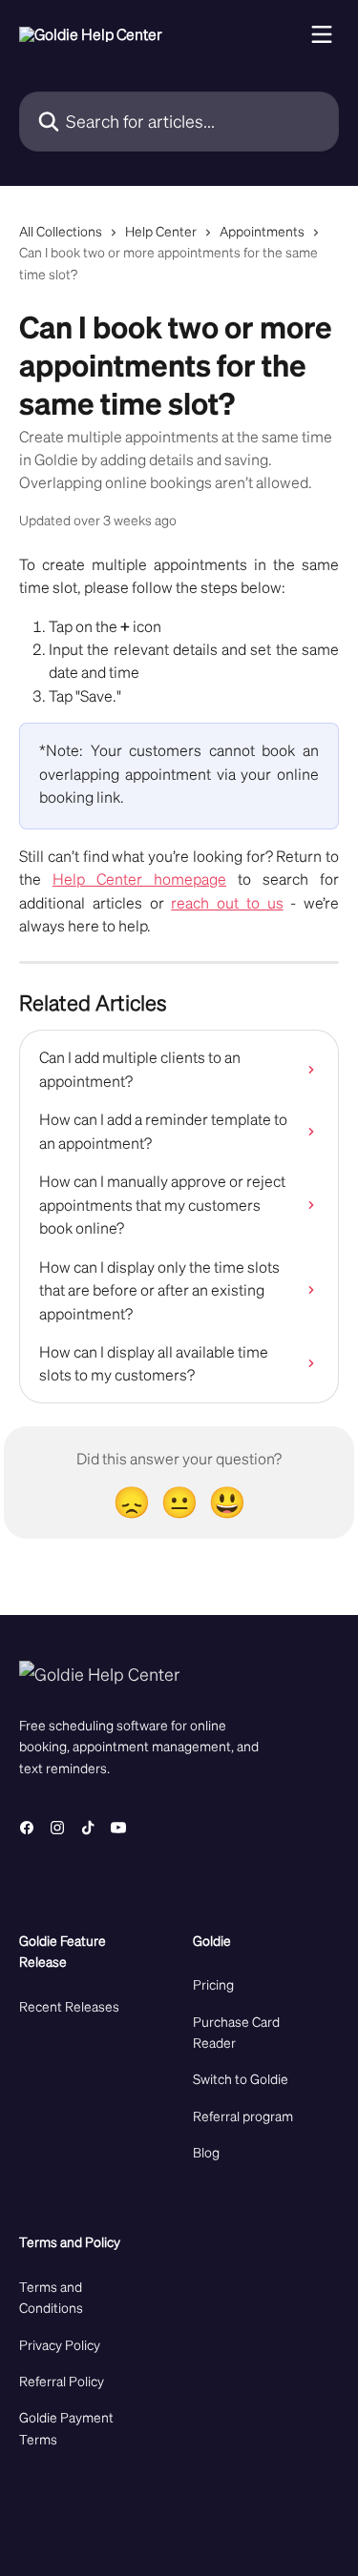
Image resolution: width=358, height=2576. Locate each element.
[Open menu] (322, 34)
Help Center (161, 231)
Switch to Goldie (241, 2078)
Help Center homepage (139, 879)
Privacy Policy (60, 2344)
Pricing (213, 1984)
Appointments (262, 231)
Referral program (243, 2116)
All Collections (61, 231)
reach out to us (227, 902)
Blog (206, 2152)
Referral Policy (62, 2381)
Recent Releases (69, 2006)
